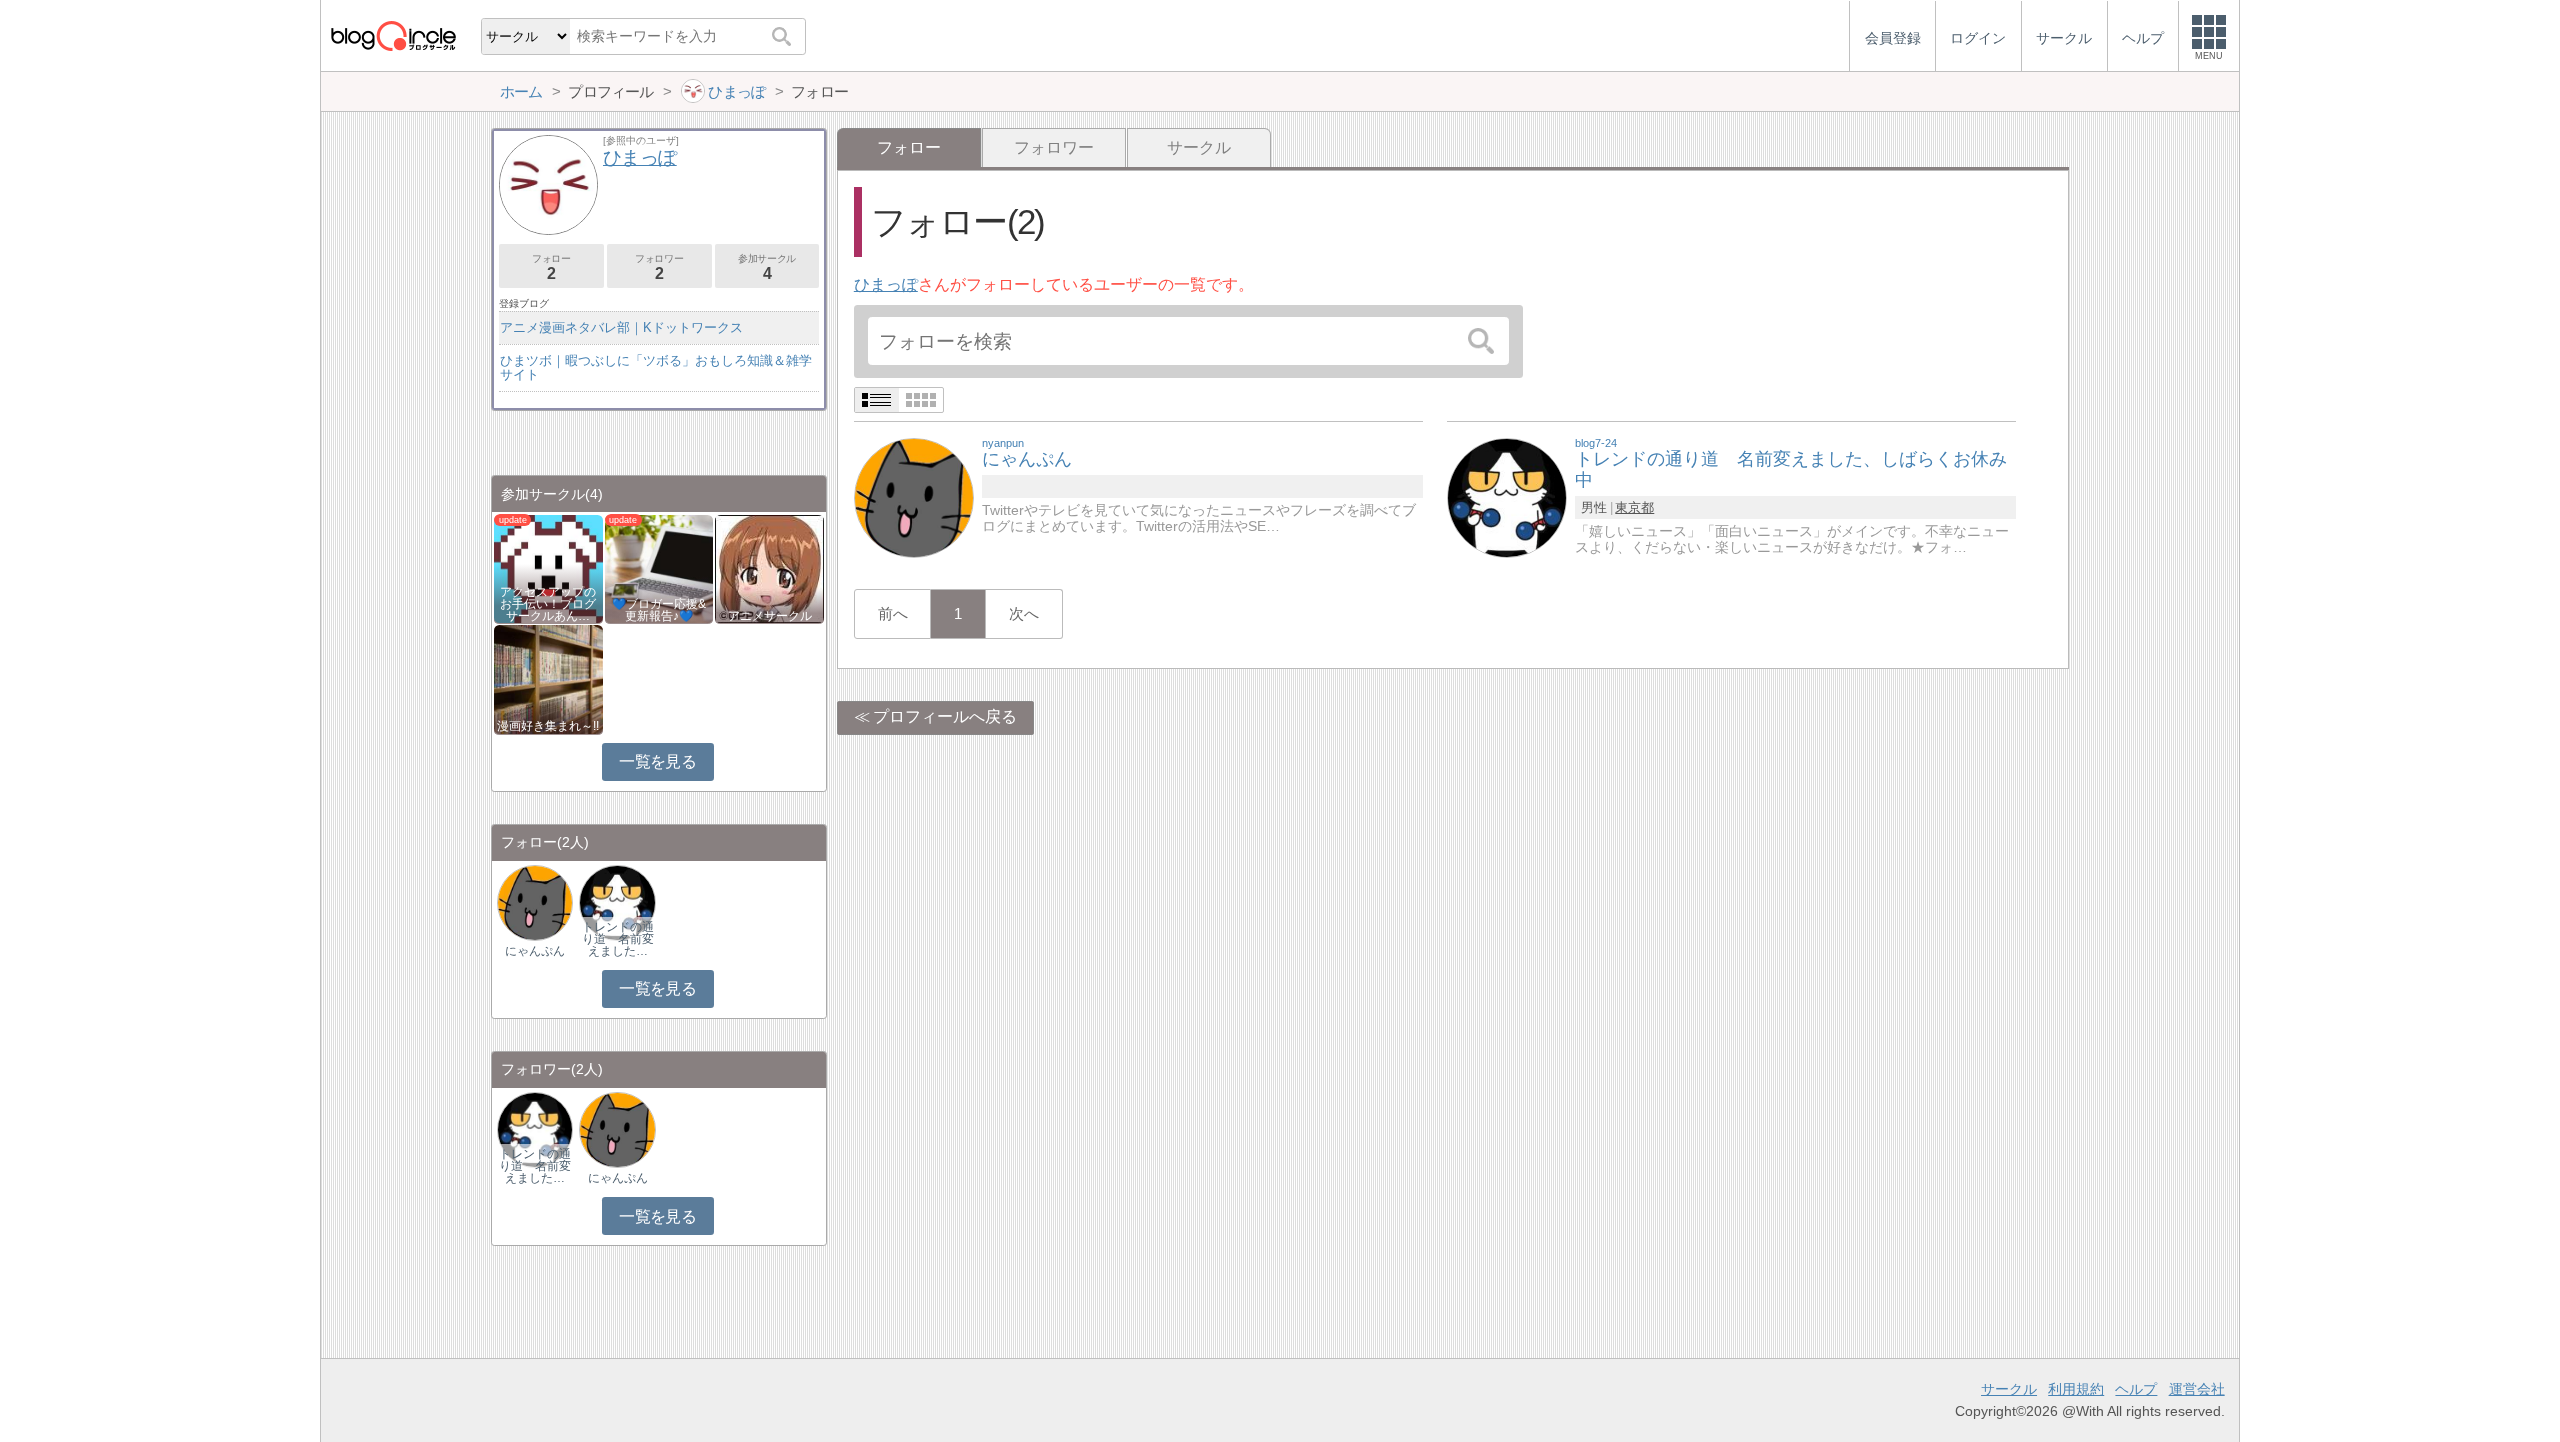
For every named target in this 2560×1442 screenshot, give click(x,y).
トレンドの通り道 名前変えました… (618, 939)
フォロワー (1054, 147)
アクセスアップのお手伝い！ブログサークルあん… (548, 604)
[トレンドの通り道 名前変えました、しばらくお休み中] (1507, 496)
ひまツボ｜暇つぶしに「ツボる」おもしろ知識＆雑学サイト (656, 367)
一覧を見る (657, 761)
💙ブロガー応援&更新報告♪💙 (659, 610)
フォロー (551, 267)
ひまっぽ (886, 284)
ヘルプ (2136, 1389)
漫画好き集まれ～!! (548, 726)
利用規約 (2076, 1389)
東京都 (1634, 507)
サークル (1199, 147)
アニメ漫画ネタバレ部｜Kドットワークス (621, 327)
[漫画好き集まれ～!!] (548, 678)
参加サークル (767, 267)
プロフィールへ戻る (945, 716)
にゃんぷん (535, 951)
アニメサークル (770, 616)
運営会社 (2197, 1389)
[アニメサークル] (769, 567)
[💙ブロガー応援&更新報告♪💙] (659, 567)
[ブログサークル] (393, 35)
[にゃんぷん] (914, 496)
